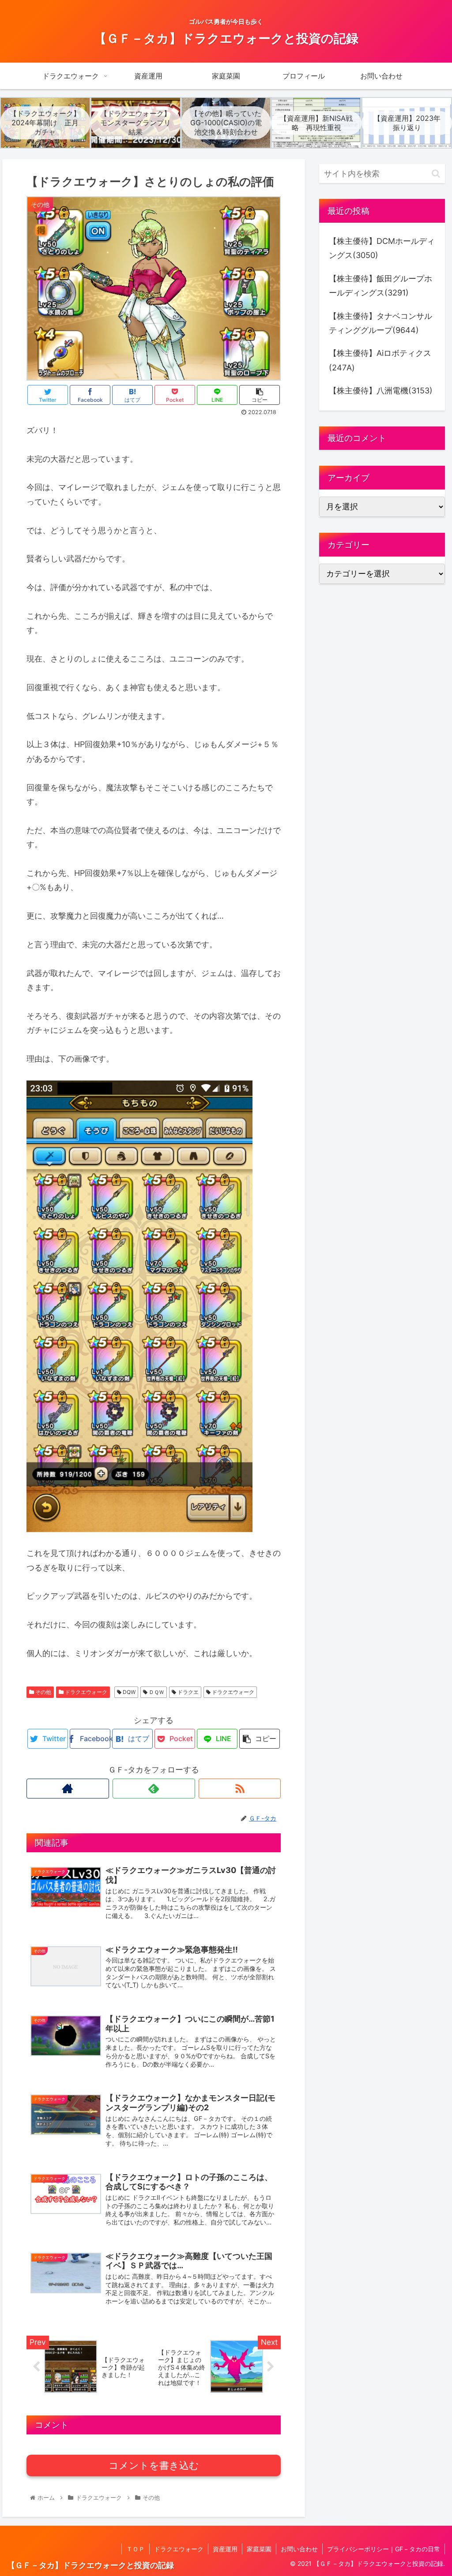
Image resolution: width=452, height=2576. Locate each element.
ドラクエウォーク (85, 1692)
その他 (43, 1692)
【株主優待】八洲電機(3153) (381, 391)
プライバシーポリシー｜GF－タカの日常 (384, 2549)
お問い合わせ (299, 2549)
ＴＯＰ (136, 2549)
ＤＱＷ (156, 1692)
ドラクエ (187, 1692)
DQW (128, 1692)
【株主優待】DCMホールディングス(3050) (382, 248)
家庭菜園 (259, 2549)
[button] (436, 174)
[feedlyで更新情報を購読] (154, 1789)
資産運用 (225, 2549)
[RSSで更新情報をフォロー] (240, 1789)
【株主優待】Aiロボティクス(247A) (380, 360)
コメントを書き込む (154, 2466)
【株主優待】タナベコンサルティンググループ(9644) (380, 323)
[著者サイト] (68, 1789)
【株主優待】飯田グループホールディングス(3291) (380, 286)
